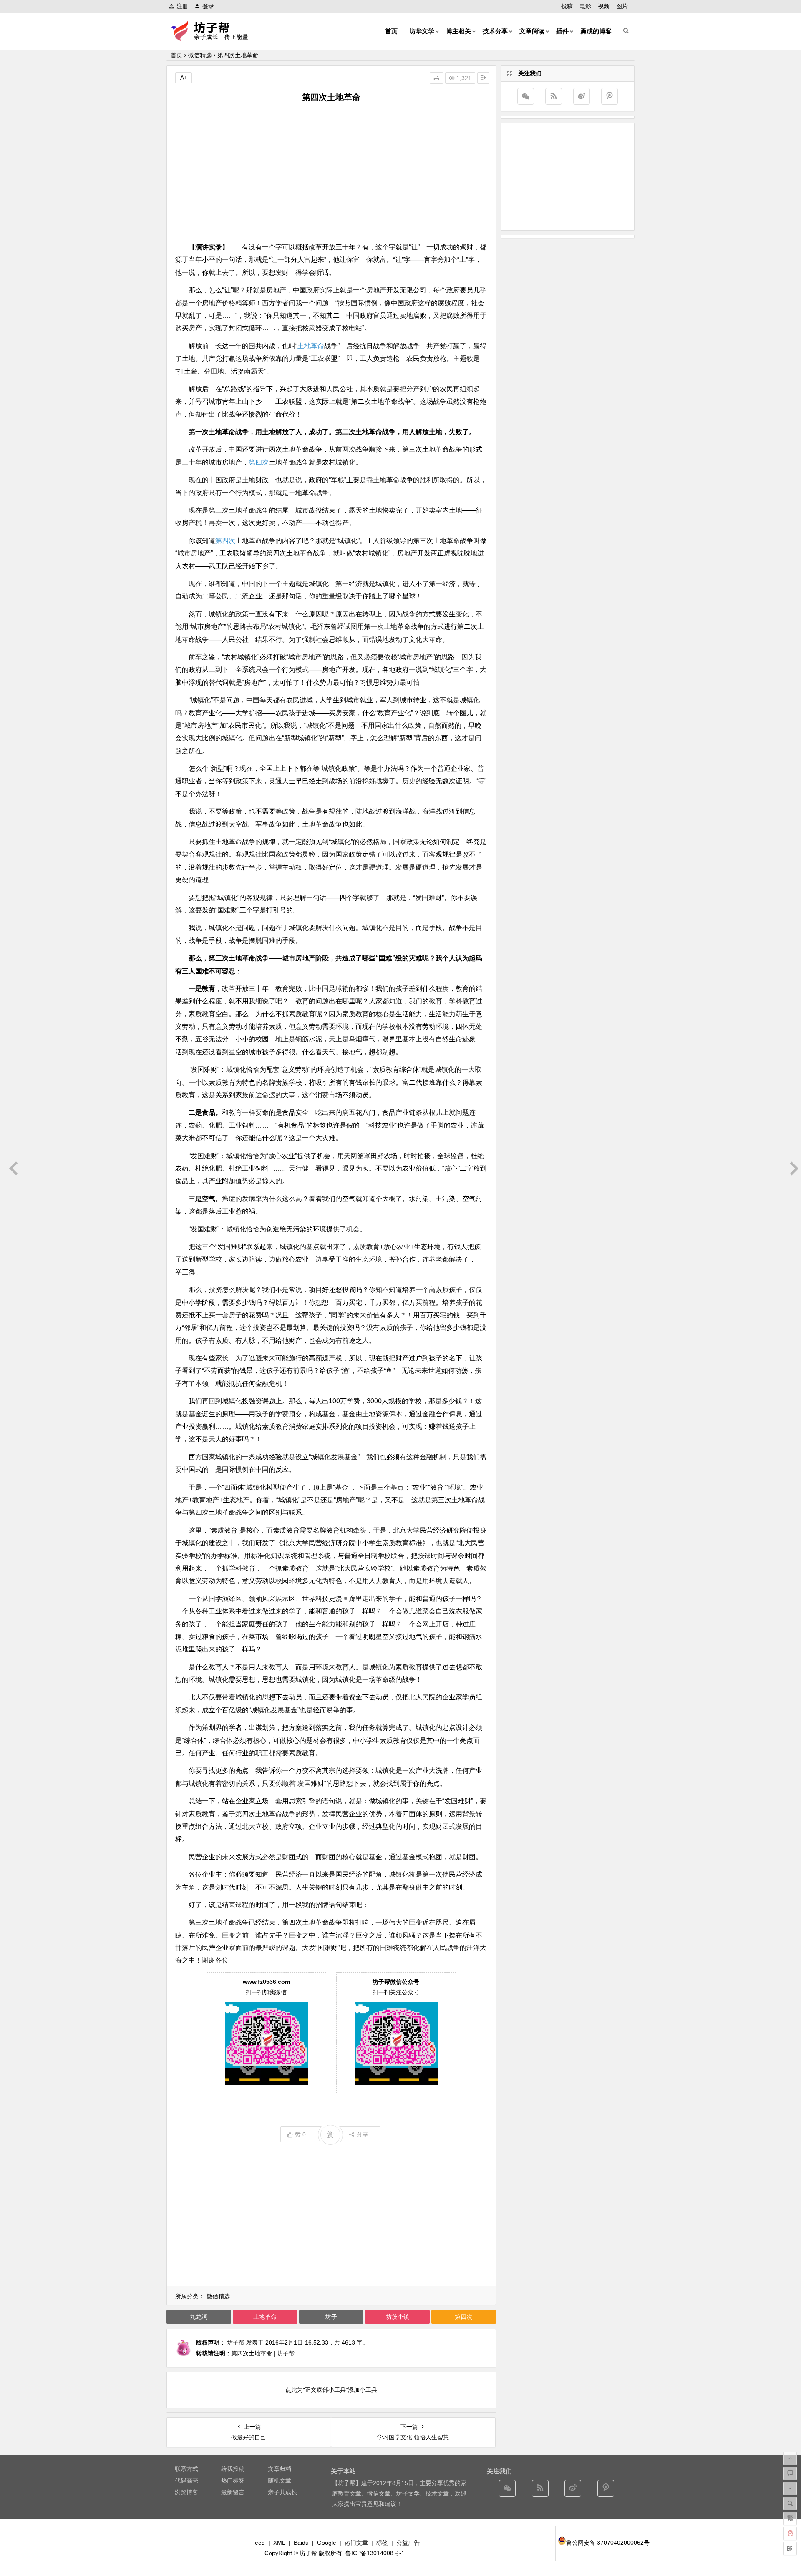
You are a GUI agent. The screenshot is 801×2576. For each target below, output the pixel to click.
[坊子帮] (214, 38)
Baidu (301, 2543)
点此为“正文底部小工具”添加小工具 (331, 2390)
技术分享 (495, 31)
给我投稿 (233, 2469)
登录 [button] (208, 6)
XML (279, 2543)
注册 (182, 6)
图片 (622, 6)
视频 (604, 6)
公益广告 (408, 2543)
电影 (585, 6)
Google (327, 2543)
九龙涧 (199, 2317)
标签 (382, 2543)
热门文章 (356, 2543)
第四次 (259, 462)
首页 (391, 31)
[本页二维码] (790, 2548)
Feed (258, 2543)
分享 (363, 2134)
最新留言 (233, 2492)
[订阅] (554, 96)
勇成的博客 (596, 31)
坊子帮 (236, 2342)
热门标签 (233, 2480)
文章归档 (280, 2469)
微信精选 (200, 55)
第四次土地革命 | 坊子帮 (263, 2353)
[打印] (436, 78)
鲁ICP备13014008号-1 (375, 2553)
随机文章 (280, 2480)
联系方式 (186, 2469)
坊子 (331, 2317)
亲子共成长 (282, 2492)
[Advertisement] (331, 172)
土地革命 (311, 346)
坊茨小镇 (398, 2317)
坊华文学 (422, 31)
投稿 (567, 6)
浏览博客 (186, 2492)
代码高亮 (186, 2480)
